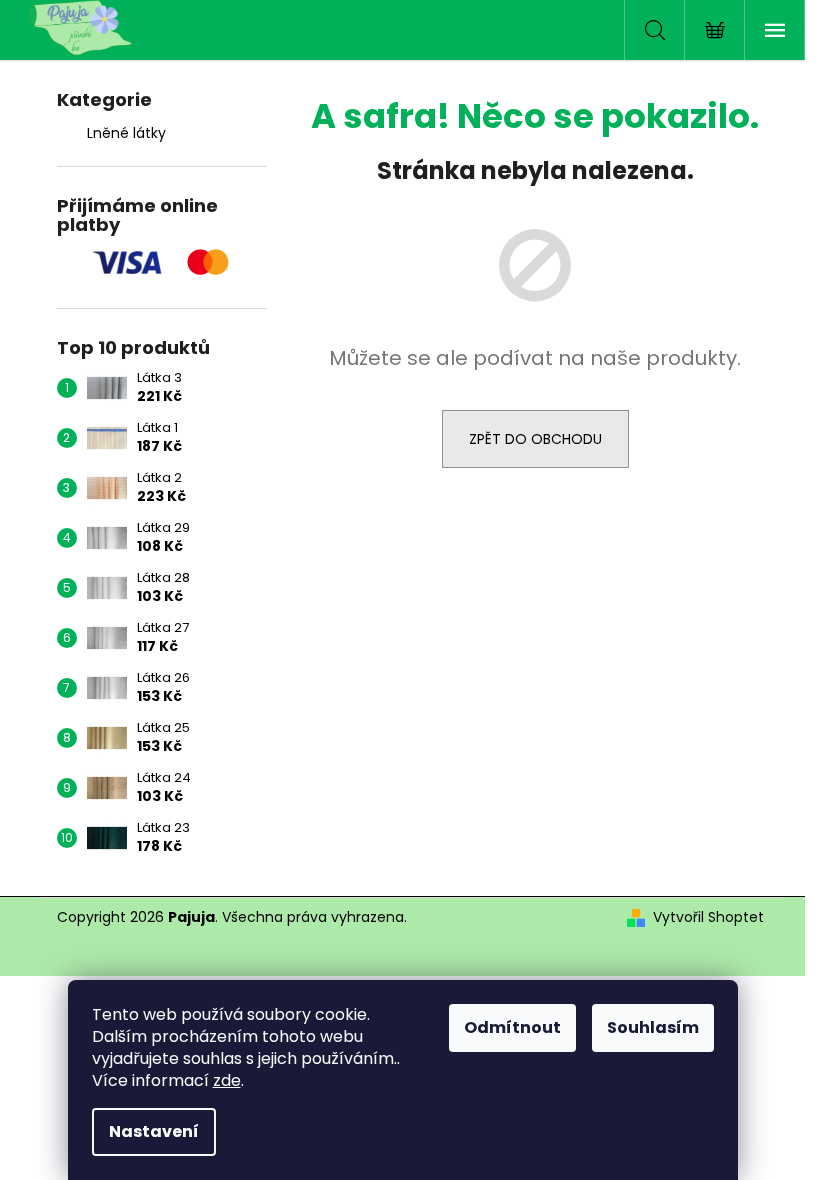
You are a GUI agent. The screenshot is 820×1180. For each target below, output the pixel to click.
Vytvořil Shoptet (708, 917)
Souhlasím (653, 1027)
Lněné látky (126, 133)
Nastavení (154, 1131)
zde (227, 1080)
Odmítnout (512, 1027)
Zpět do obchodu (535, 439)
